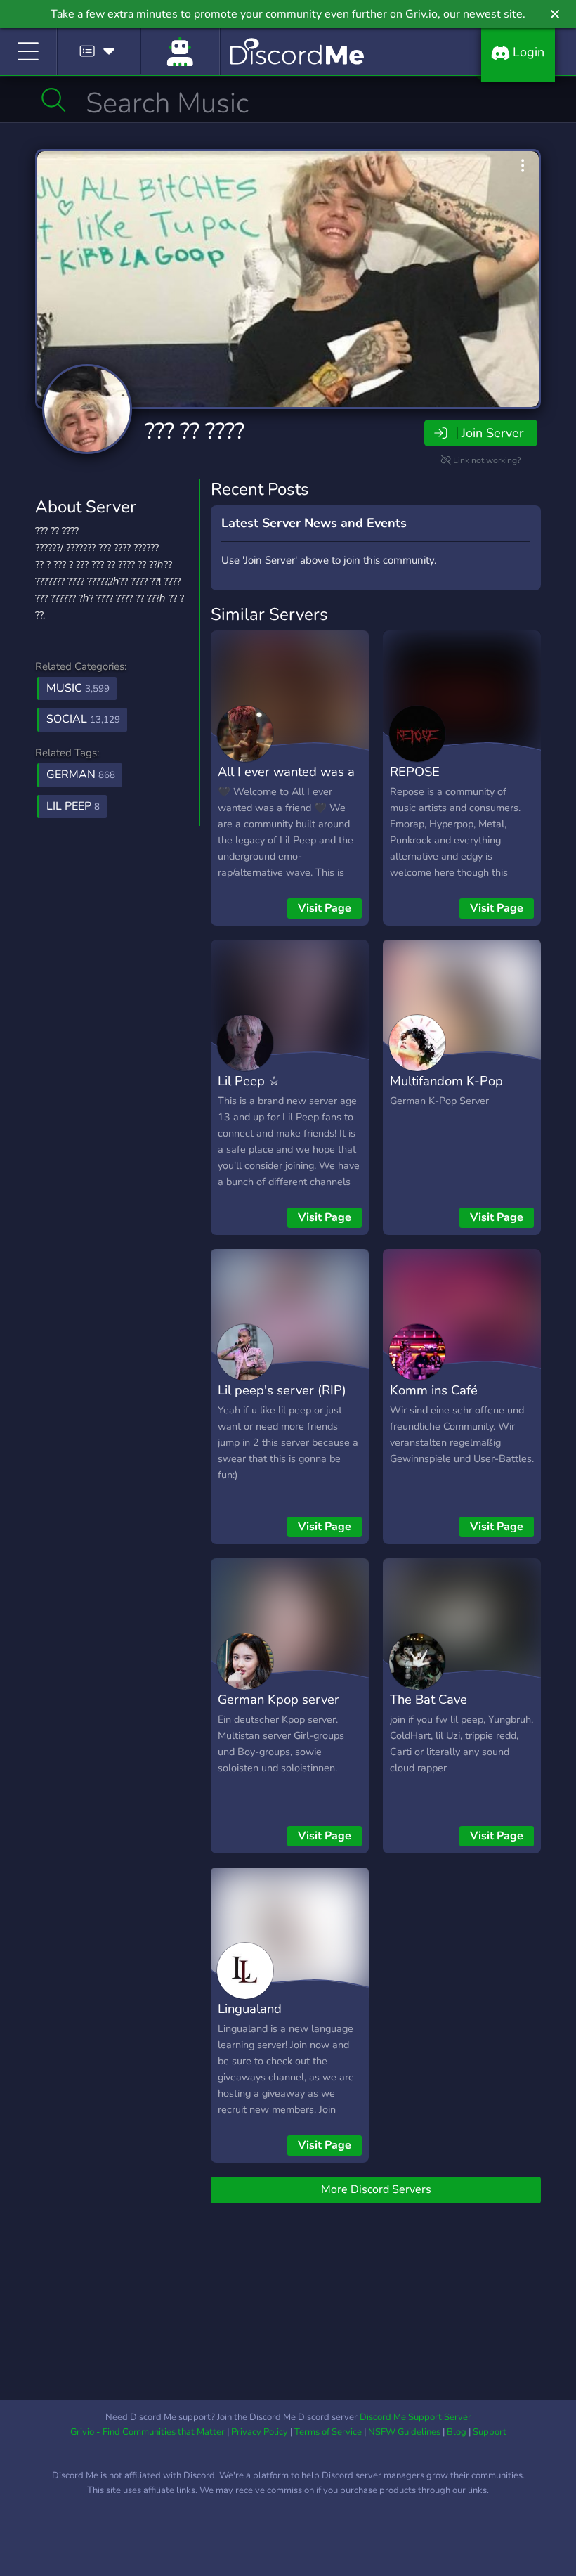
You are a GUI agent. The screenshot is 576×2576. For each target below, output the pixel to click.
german (81, 775)
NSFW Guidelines (404, 2432)
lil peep (73, 806)
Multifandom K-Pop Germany (446, 1091)
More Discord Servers (376, 2189)
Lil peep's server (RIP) (282, 1390)
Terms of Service (328, 2432)
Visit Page (325, 908)
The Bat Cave (428, 1699)
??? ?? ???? (195, 431)
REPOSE (415, 771)
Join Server (492, 433)
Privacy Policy (260, 2432)
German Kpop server (279, 1699)
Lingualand (250, 2008)
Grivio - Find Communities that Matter (148, 2432)
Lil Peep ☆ (249, 1081)
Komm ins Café (434, 1390)
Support (490, 2432)
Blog (457, 2432)
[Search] (54, 100)
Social (83, 719)
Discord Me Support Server (415, 2417)
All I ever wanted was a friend (286, 782)
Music (78, 688)
